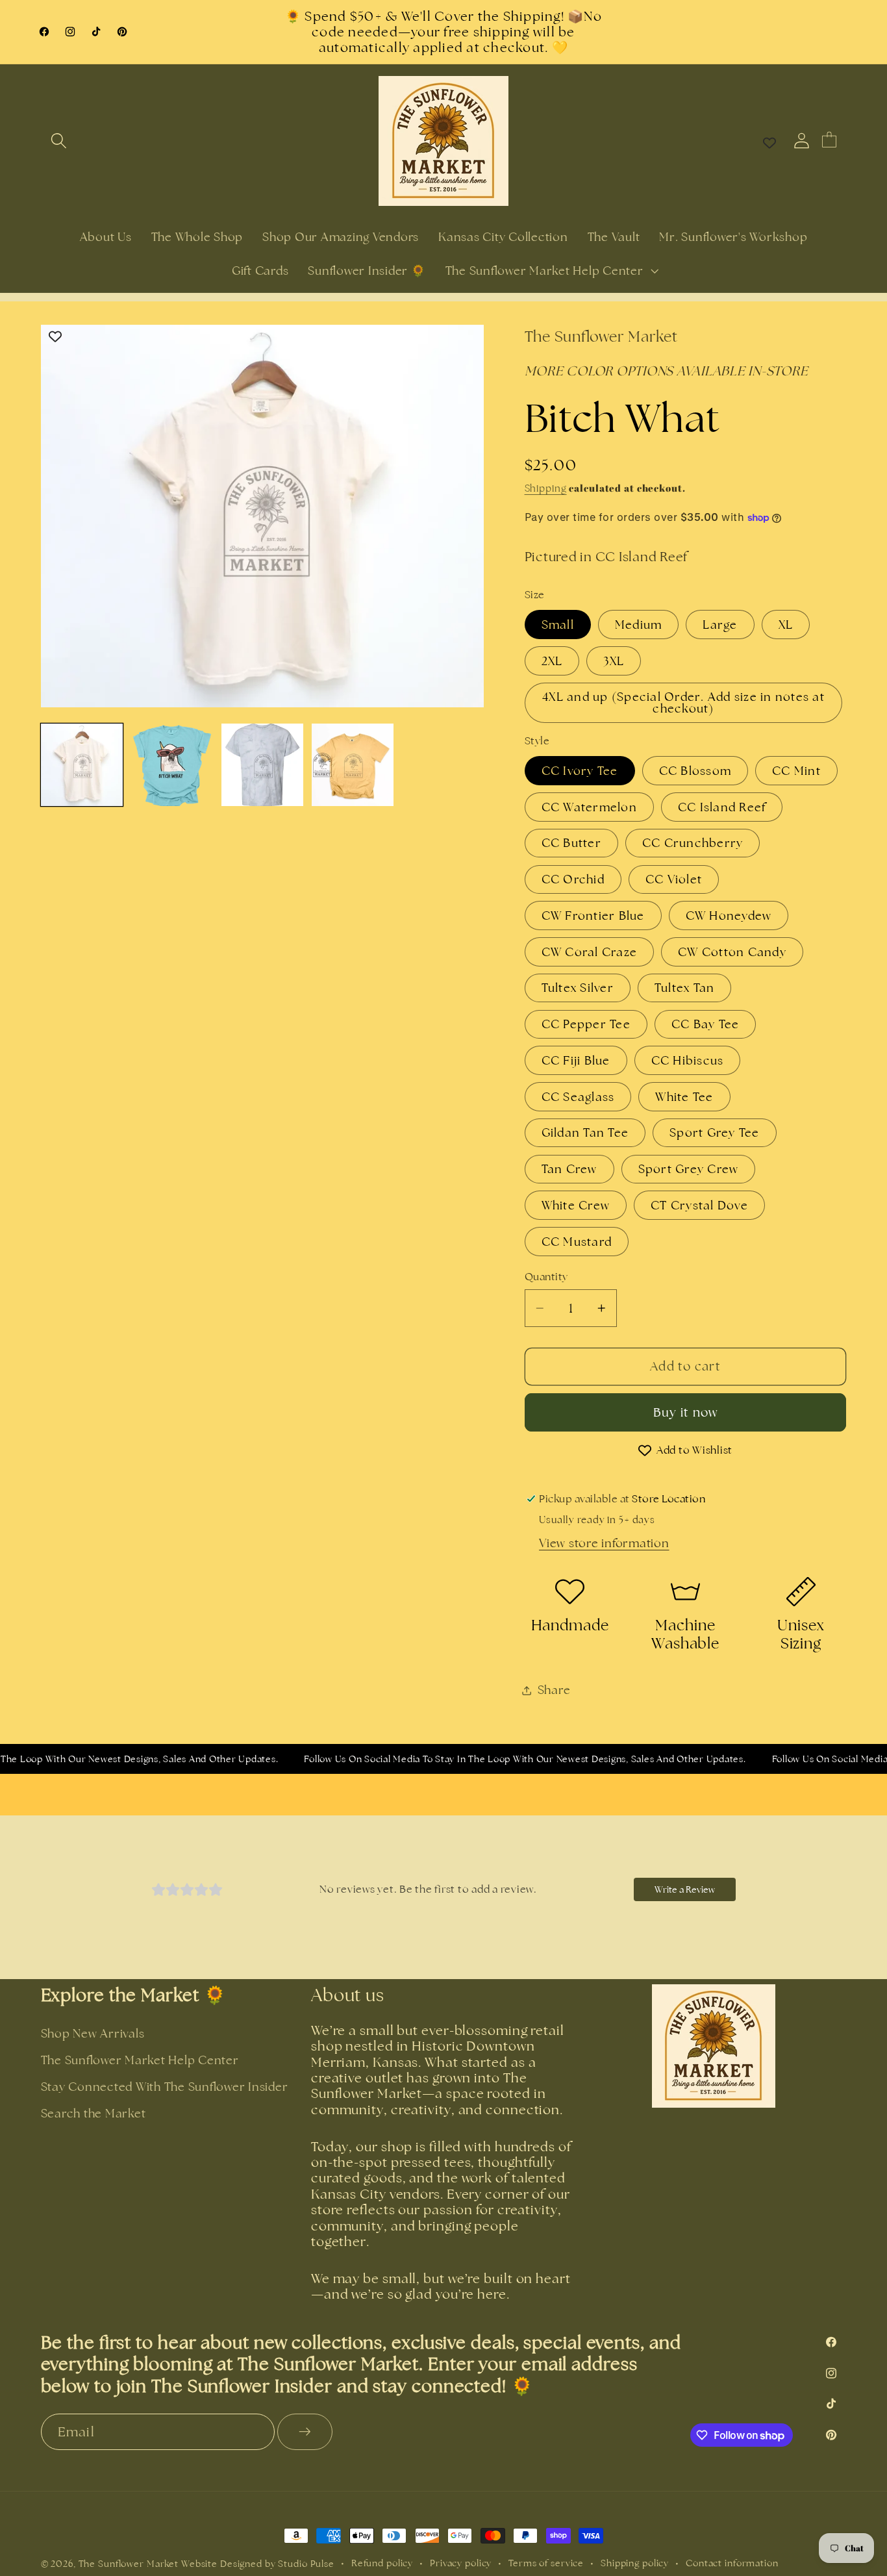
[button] (59, 141)
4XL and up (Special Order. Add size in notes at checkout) (683, 702)
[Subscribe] (305, 2432)
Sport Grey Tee (715, 1132)
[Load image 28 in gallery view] (263, 765)
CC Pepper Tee (586, 1024)
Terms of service (546, 2563)
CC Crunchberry (693, 843)
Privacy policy (461, 2563)
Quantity (546, 1277)
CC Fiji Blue (576, 1060)
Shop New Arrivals (93, 2033)
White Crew (576, 1205)
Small (558, 625)
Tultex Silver (578, 988)
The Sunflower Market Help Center (140, 2060)
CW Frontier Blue (593, 915)
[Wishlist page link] (769, 141)
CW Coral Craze (590, 952)
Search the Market (94, 2113)
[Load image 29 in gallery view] (353, 765)
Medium (639, 625)
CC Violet (674, 879)
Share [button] (554, 1690)
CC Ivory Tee (580, 771)
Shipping (546, 488)
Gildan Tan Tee (585, 1132)
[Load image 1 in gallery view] (82, 765)
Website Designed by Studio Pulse (258, 2564)
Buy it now (686, 1412)
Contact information (732, 2563)
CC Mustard (577, 1242)
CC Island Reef (722, 807)
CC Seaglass (578, 1097)
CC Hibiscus (688, 1060)
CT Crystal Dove (699, 1205)
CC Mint (796, 771)
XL (786, 625)
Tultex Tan (685, 988)
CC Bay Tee (706, 1024)
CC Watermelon (589, 807)
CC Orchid (573, 879)
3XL (614, 661)
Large (720, 625)
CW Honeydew (729, 915)
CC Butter (571, 843)
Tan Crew (569, 1169)
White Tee (684, 1097)
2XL (552, 661)
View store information (604, 1543)
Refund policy (382, 2563)
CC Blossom (695, 771)
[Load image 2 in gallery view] (172, 765)
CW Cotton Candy (732, 952)
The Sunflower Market (130, 2564)
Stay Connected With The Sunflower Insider (165, 2087)
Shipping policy (635, 2563)
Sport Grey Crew (689, 1169)
